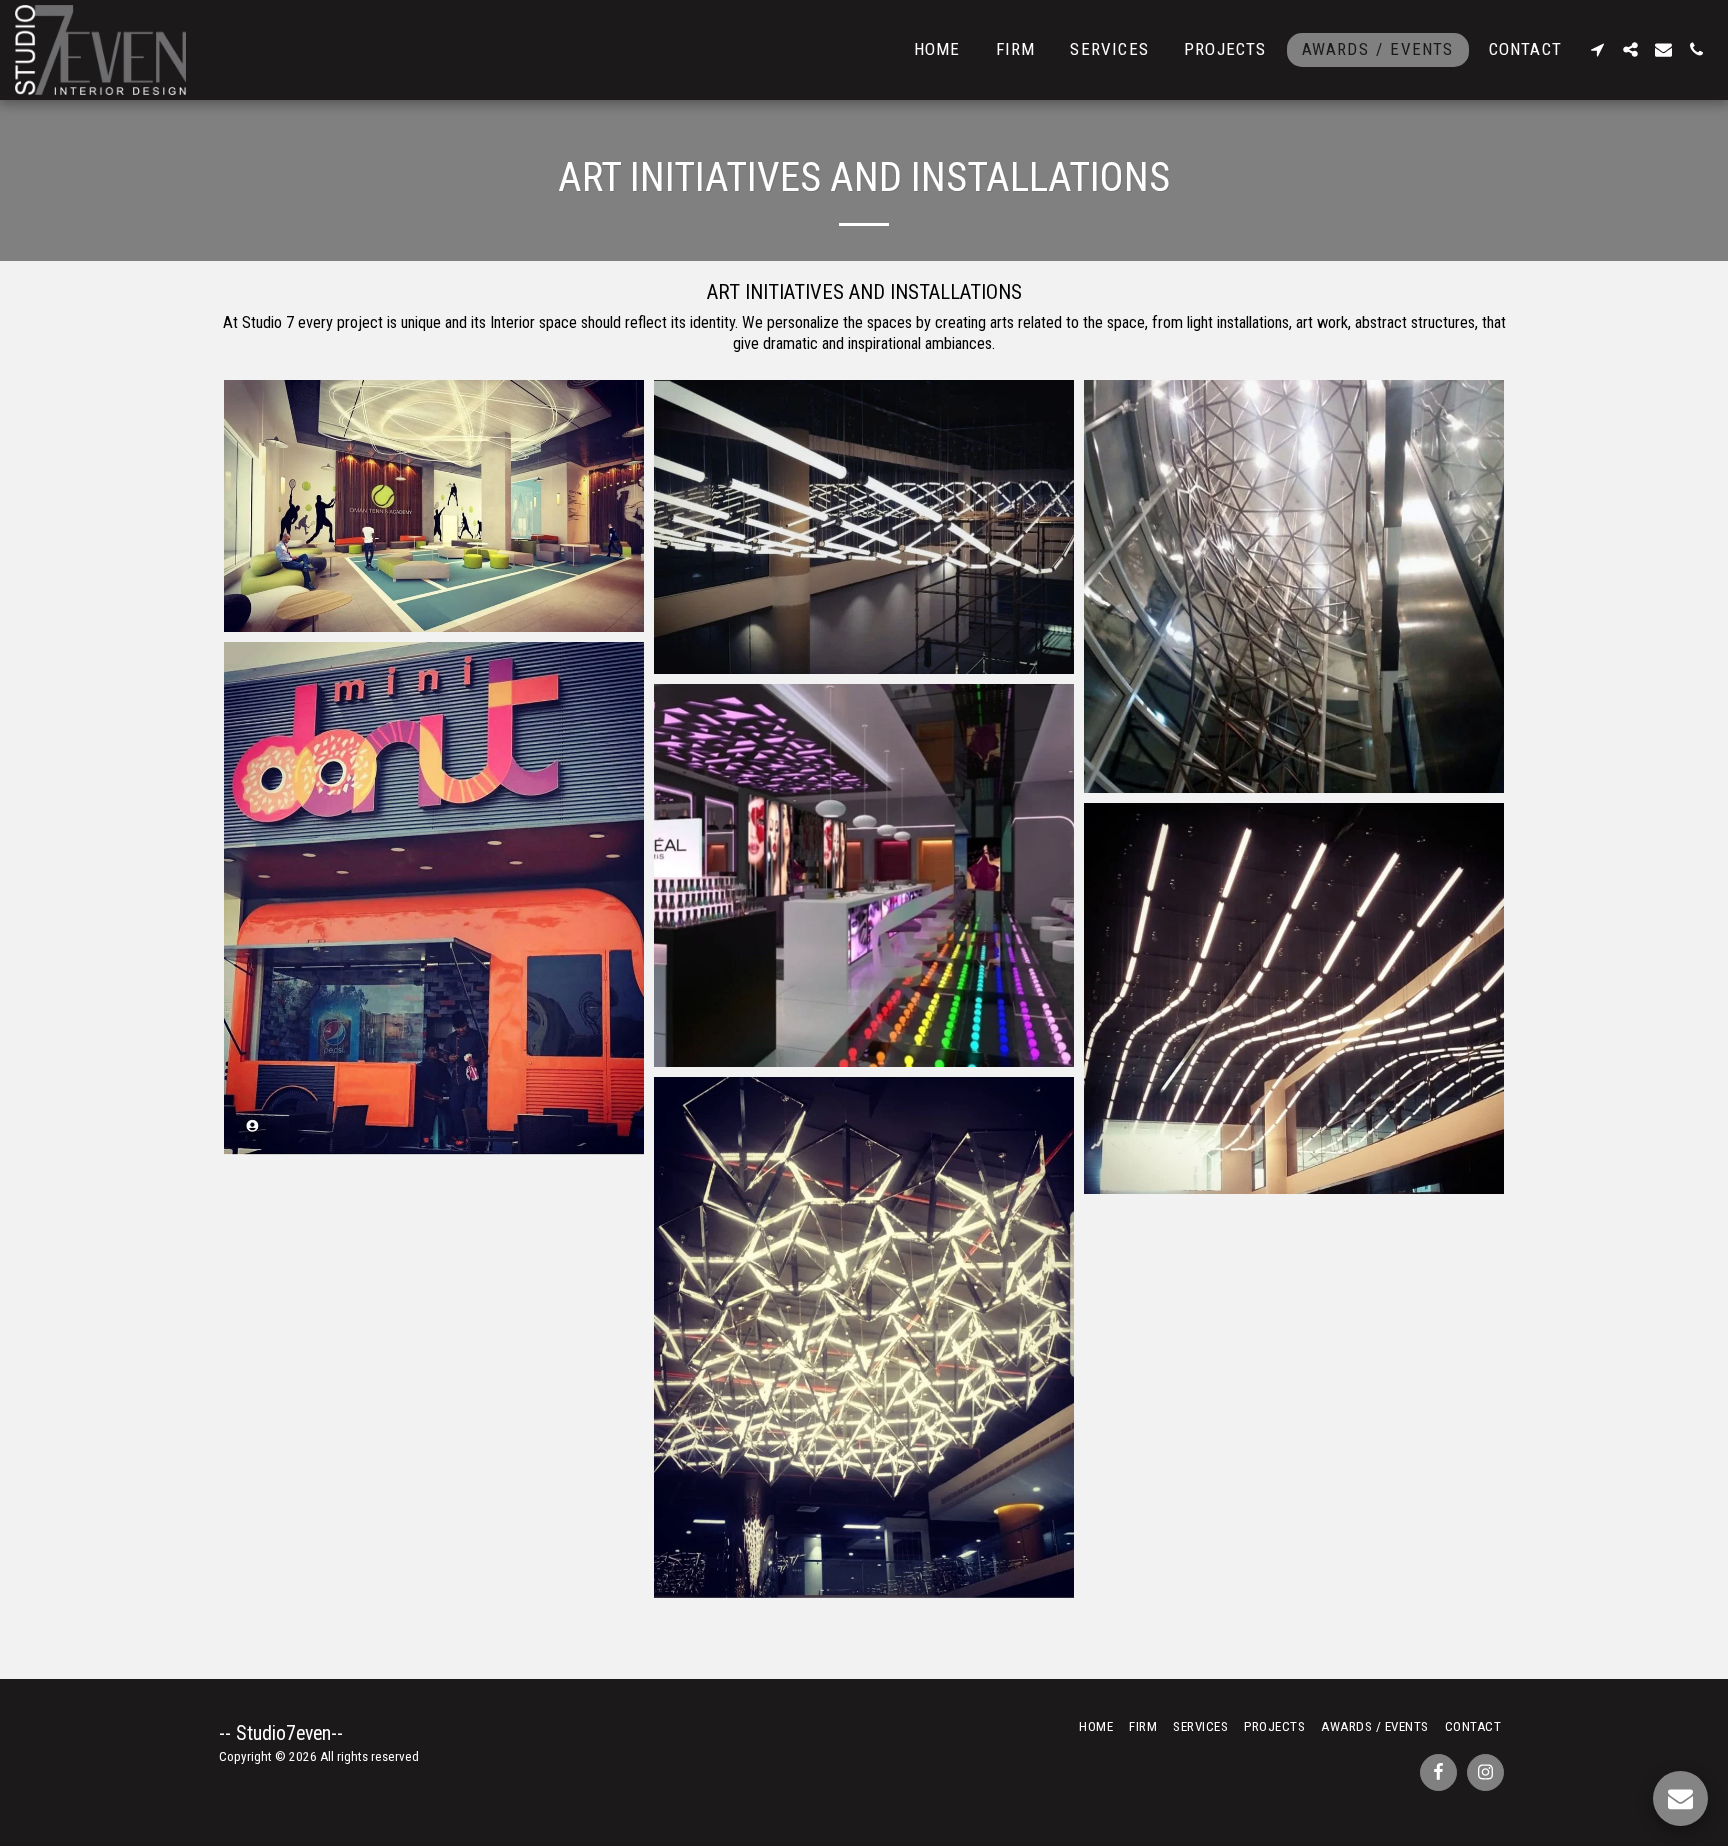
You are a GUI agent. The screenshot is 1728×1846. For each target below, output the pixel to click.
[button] (1597, 49)
